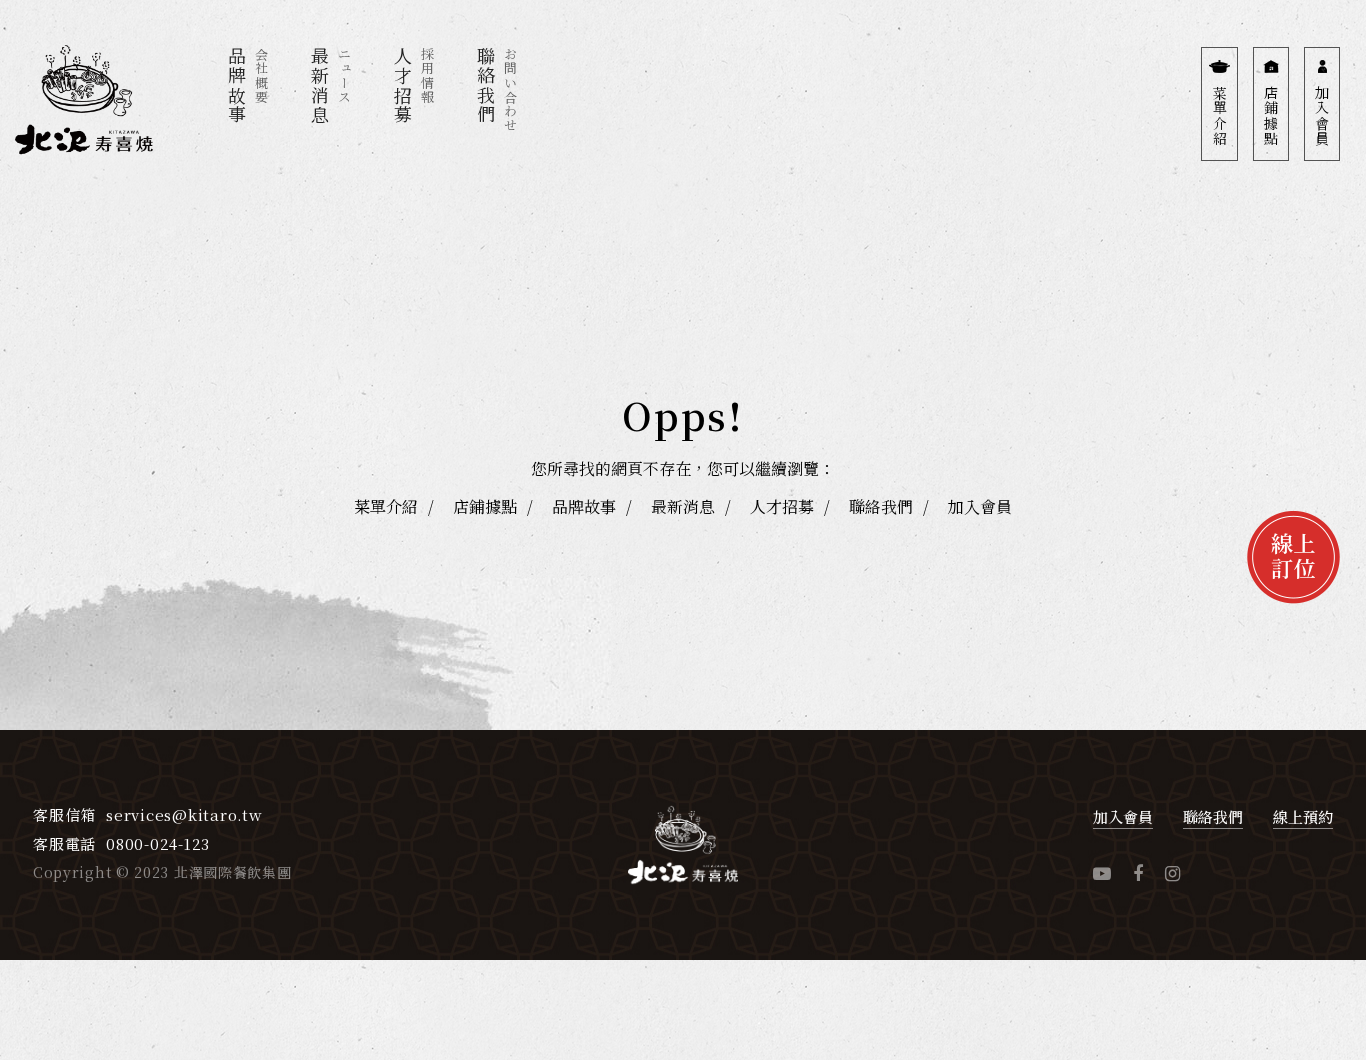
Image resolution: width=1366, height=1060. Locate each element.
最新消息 (683, 506)
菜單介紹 (386, 506)
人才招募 (782, 506)
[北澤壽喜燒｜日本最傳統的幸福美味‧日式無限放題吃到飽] (84, 107)
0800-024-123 (158, 843)
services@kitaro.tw (184, 814)
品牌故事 (584, 506)
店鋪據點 (485, 506)
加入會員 (980, 506)
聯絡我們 (881, 506)
